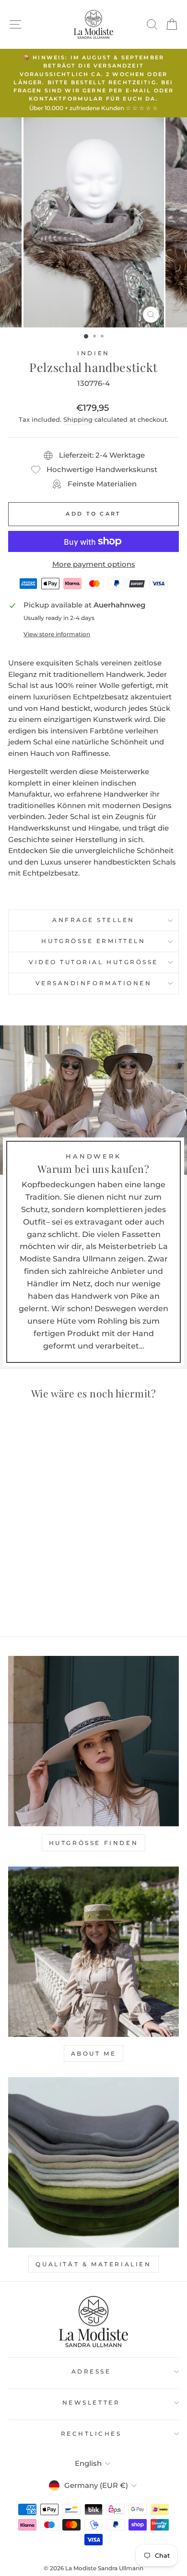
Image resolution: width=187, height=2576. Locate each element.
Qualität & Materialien (93, 2264)
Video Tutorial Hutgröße (93, 962)
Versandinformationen (94, 983)
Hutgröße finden (94, 1843)
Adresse (91, 2372)
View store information (57, 634)
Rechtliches (91, 2434)
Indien (93, 353)
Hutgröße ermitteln (93, 941)
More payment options (94, 564)
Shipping (78, 420)
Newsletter (91, 2403)
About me (94, 2053)
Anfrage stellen (93, 920)
